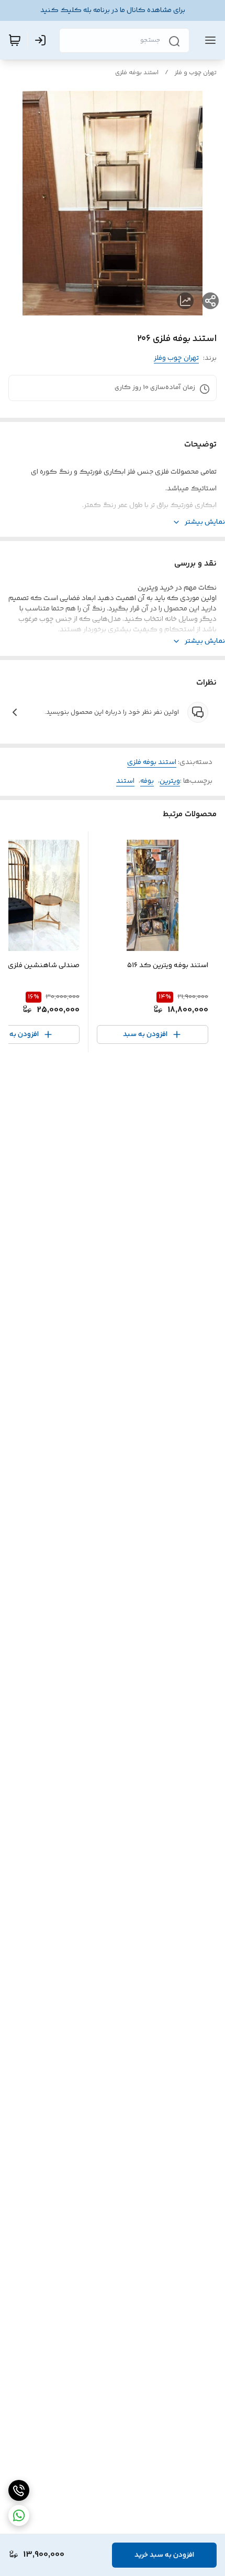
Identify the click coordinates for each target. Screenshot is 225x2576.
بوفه (147, 781)
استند (125, 781)
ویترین (170, 781)
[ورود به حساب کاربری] (42, 40)
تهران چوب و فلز (196, 73)
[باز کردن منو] (208, 40)
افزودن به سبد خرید (164, 2555)
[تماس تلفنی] (19, 2490)
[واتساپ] (19, 2515)
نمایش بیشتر (205, 522)
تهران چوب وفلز (176, 358)
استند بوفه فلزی (137, 73)
